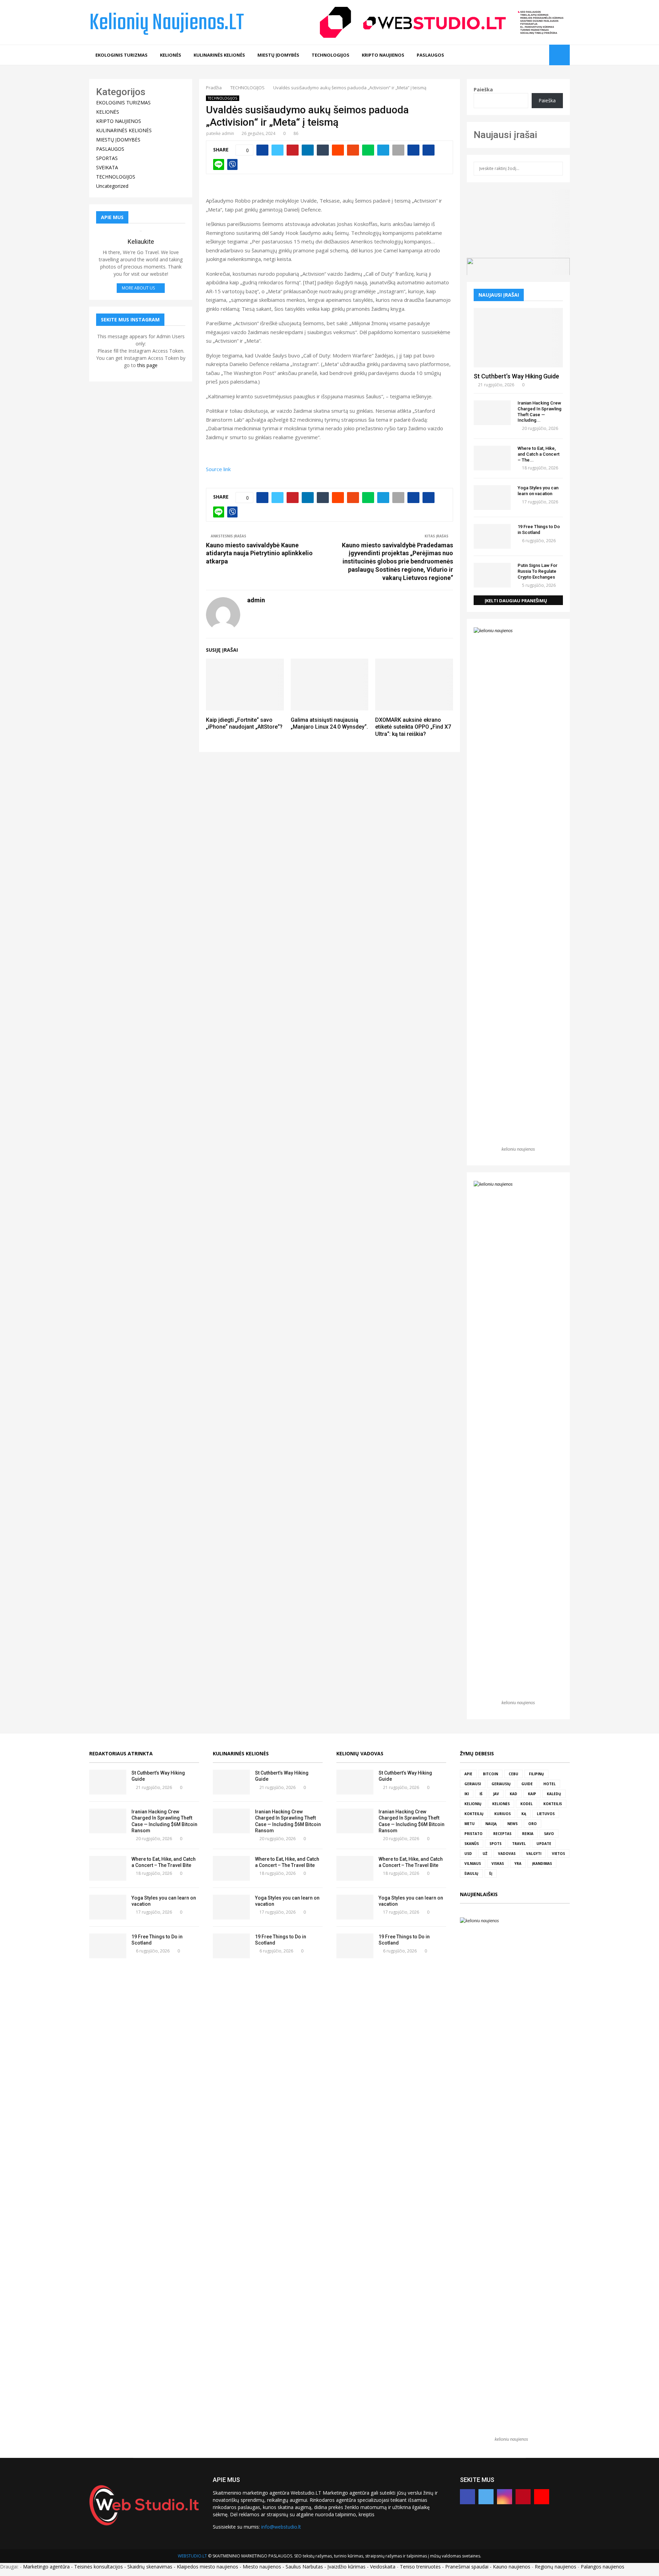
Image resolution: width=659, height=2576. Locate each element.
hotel (550, 1784)
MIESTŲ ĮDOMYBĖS (278, 55)
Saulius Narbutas (304, 2567)
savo (549, 1834)
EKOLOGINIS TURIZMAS (122, 55)
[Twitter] (519, 55)
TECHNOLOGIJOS (331, 55)
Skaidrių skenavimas (150, 2567)
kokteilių (474, 1814)
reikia (528, 1834)
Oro (533, 1824)
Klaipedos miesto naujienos (207, 2567)
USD (468, 1854)
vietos (558, 1854)
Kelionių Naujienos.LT (167, 23)
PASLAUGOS (430, 55)
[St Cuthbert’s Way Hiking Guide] (518, 338)
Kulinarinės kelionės (241, 1753)
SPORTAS (107, 158)
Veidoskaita (383, 2567)
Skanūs (472, 1844)
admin (228, 133)
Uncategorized (112, 186)
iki (467, 1794)
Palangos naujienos (603, 2567)
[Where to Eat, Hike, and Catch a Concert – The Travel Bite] (492, 458)
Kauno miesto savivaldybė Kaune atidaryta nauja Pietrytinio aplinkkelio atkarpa (259, 553)
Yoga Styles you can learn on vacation (538, 491)
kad (513, 1794)
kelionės (501, 1804)
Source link (218, 469)
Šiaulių (471, 1873)
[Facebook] (512, 55)
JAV (496, 1794)
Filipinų (536, 1774)
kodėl (527, 1804)
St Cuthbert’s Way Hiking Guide (516, 376)
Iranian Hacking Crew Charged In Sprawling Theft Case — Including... (540, 412)
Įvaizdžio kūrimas (346, 2567)
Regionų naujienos (556, 2567)
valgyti (534, 1854)
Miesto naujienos (262, 2567)
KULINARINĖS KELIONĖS (219, 55)
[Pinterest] (534, 55)
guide (527, 1784)
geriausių (501, 1784)
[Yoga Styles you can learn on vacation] (492, 498)
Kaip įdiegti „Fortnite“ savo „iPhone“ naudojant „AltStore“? (244, 723)
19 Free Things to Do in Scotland (539, 529)
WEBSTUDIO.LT (192, 2556)
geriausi (473, 1784)
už (485, 1854)
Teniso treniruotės (420, 2567)
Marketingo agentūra (46, 2567)
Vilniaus (473, 1863)
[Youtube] (542, 55)
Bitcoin (490, 1774)
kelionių (473, 1804)
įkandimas (542, 1863)
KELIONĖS (171, 55)
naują (491, 1824)
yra (518, 1863)
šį (491, 1873)
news (512, 1824)
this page (147, 365)
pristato (473, 1834)
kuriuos (502, 1814)
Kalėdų (554, 1794)
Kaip (532, 1794)
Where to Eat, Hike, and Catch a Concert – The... (539, 454)
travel (519, 1844)
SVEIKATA (107, 167)
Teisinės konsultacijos (99, 2567)
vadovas (507, 1854)
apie (468, 1774)
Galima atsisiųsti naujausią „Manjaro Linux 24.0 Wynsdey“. (329, 723)
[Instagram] (527, 55)
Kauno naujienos (512, 2567)
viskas (498, 1863)
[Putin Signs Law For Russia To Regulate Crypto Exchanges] (492, 575)
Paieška (483, 89)
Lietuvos (546, 1814)
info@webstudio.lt (281, 2527)
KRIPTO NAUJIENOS (383, 55)
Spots (495, 1844)
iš (481, 1794)
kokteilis (553, 1804)
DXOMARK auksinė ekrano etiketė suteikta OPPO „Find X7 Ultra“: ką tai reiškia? (413, 727)
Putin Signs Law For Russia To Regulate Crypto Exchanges (537, 571)
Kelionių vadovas (360, 1753)
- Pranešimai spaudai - (467, 2567)
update (544, 1844)
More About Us (138, 288)
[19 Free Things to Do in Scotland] (492, 536)
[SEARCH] (556, 169)
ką (524, 1814)
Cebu (513, 1774)
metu (470, 1824)
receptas (502, 1834)
